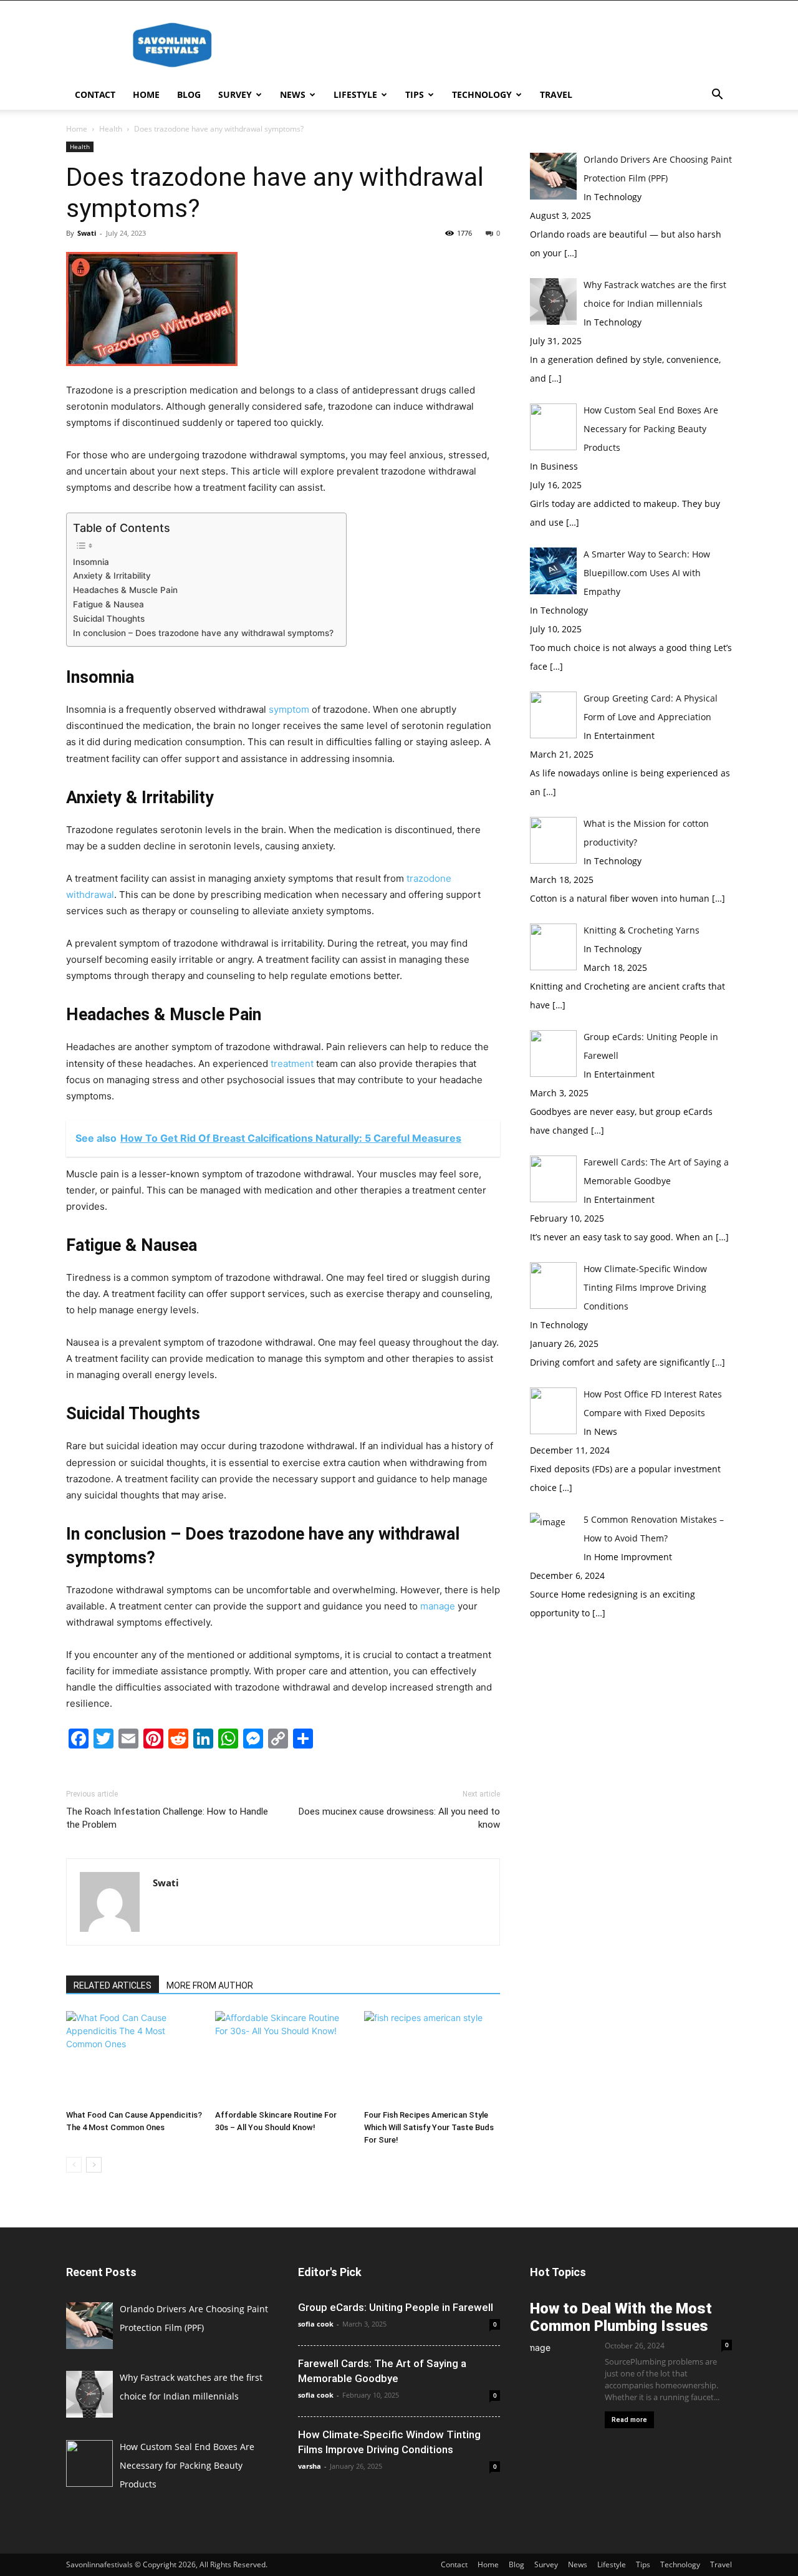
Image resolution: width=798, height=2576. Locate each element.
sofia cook (316, 2324)
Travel (556, 94)
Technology (482, 94)
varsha (310, 2466)
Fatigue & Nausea (108, 604)
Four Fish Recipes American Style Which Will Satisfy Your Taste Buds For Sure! (429, 2127)
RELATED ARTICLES (113, 1985)
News (293, 94)
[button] (717, 96)
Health (111, 129)
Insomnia (91, 562)
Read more (629, 2420)
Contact (95, 94)
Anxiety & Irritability (112, 576)
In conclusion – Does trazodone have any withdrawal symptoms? (203, 633)
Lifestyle (355, 94)
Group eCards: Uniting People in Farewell (396, 2307)
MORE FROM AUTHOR (210, 1985)
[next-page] (94, 2165)
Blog (189, 94)
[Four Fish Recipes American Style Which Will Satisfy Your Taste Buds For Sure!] (432, 2058)
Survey (235, 94)
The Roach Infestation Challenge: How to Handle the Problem (167, 1818)
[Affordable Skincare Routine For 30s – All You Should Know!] (283, 2058)
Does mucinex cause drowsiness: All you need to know (399, 1818)
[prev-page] (74, 2165)
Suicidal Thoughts (109, 619)
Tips (415, 94)
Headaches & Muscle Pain (125, 590)
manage (438, 1606)
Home (146, 94)
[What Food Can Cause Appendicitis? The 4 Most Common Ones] (134, 2058)
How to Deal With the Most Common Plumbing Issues (621, 2317)
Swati (87, 233)
